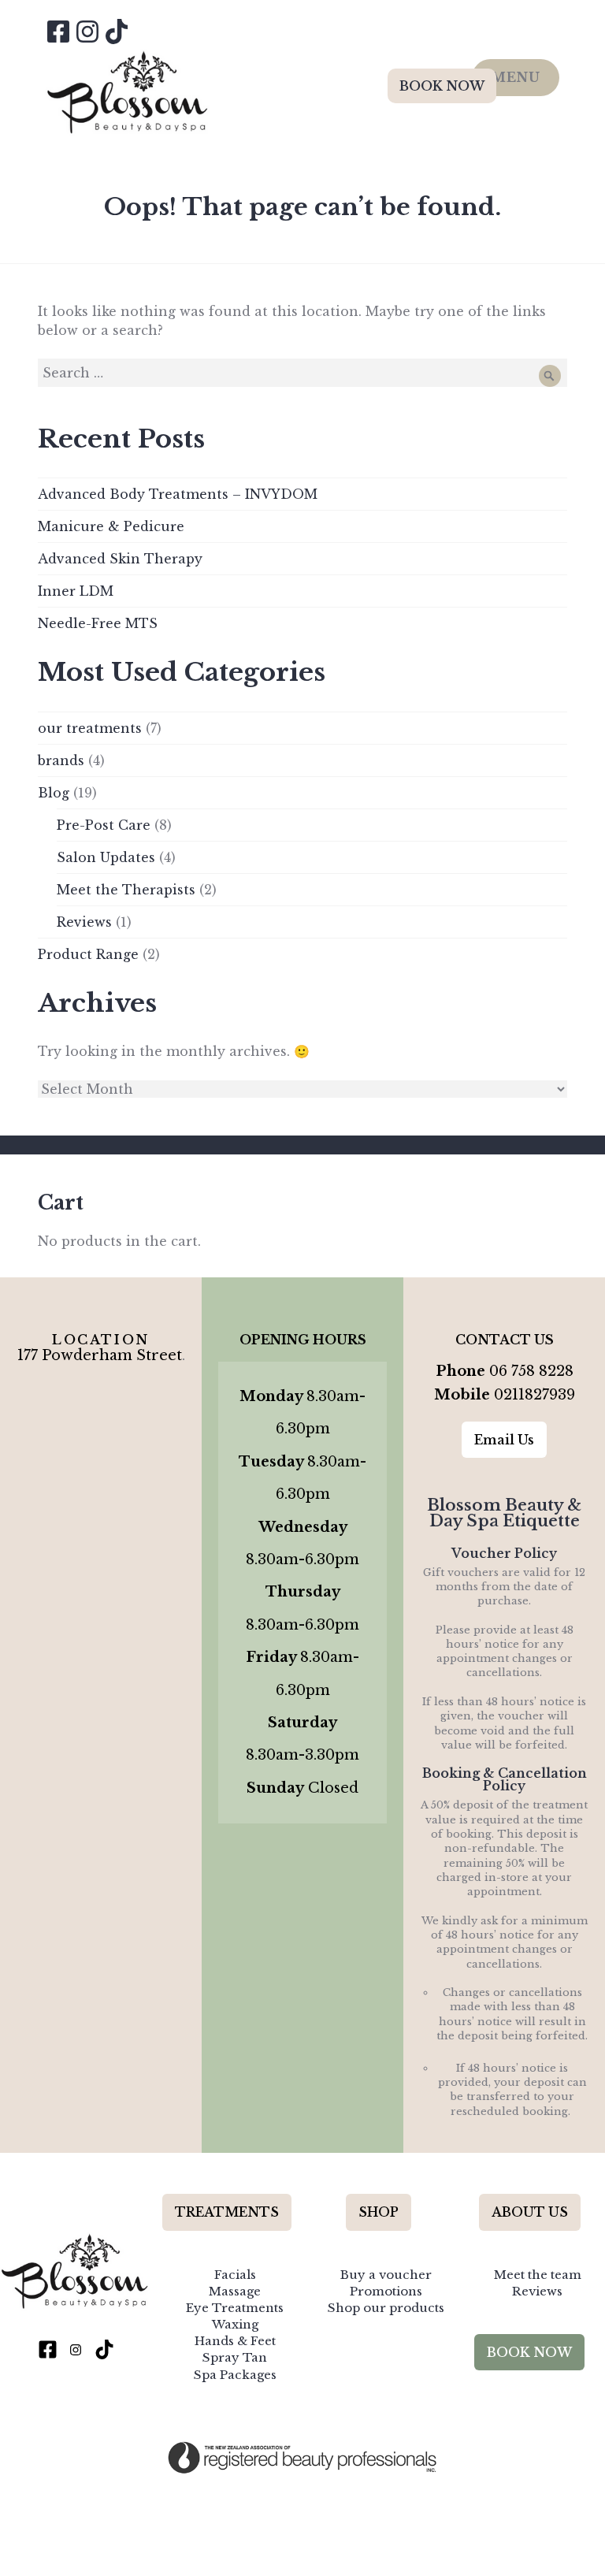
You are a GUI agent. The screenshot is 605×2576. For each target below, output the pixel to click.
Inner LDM (76, 591)
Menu (516, 77)
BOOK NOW (442, 86)
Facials (235, 2275)
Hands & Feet (235, 2341)
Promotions (386, 2291)
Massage (235, 2291)
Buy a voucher (386, 2275)
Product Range (88, 954)
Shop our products (386, 2308)
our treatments (90, 728)
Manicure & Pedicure (111, 526)
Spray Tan (235, 2357)
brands (61, 760)
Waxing (235, 2324)
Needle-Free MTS (98, 623)
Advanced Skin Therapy (120, 559)
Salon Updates (106, 857)
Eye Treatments (235, 2308)
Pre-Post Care (104, 825)
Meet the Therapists (126, 890)
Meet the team (538, 2275)
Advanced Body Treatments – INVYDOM (178, 494)
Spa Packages (235, 2375)
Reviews (84, 922)
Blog (54, 793)
